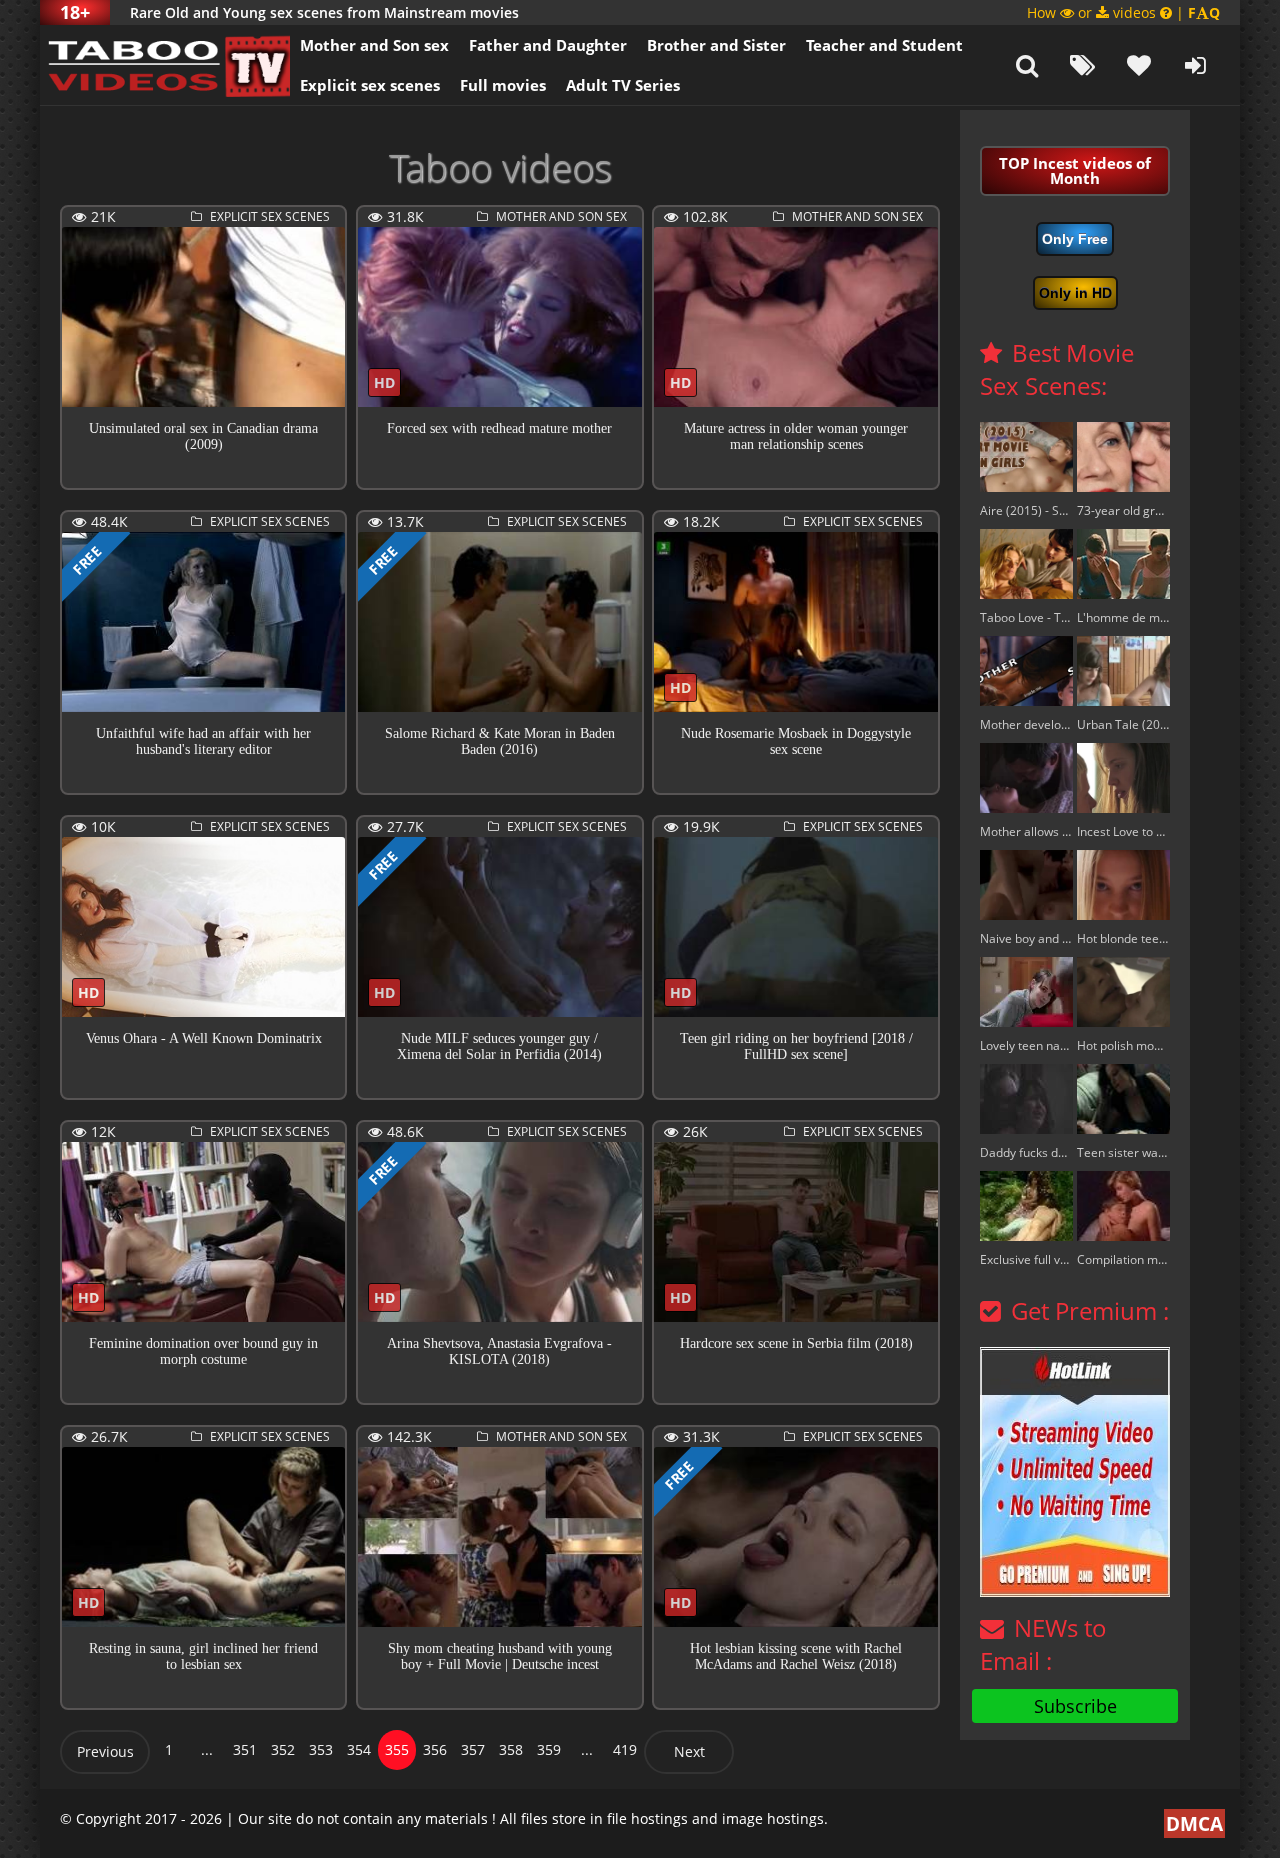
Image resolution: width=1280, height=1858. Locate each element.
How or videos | (1123, 12)
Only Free (1075, 239)
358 (511, 1749)
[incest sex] (165, 65)
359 (549, 1749)
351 (245, 1749)
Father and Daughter (548, 45)
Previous (105, 1751)
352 (283, 1749)
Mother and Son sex (374, 45)
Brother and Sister (716, 45)
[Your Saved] (1139, 65)
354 (359, 1749)
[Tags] (1083, 65)
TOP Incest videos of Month (1075, 170)
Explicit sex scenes (370, 85)
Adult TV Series (623, 85)
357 (473, 1749)
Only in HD (1075, 293)
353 (321, 1749)
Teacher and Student (884, 45)
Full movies (503, 85)
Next (689, 1751)
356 (435, 1749)
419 (625, 1749)
